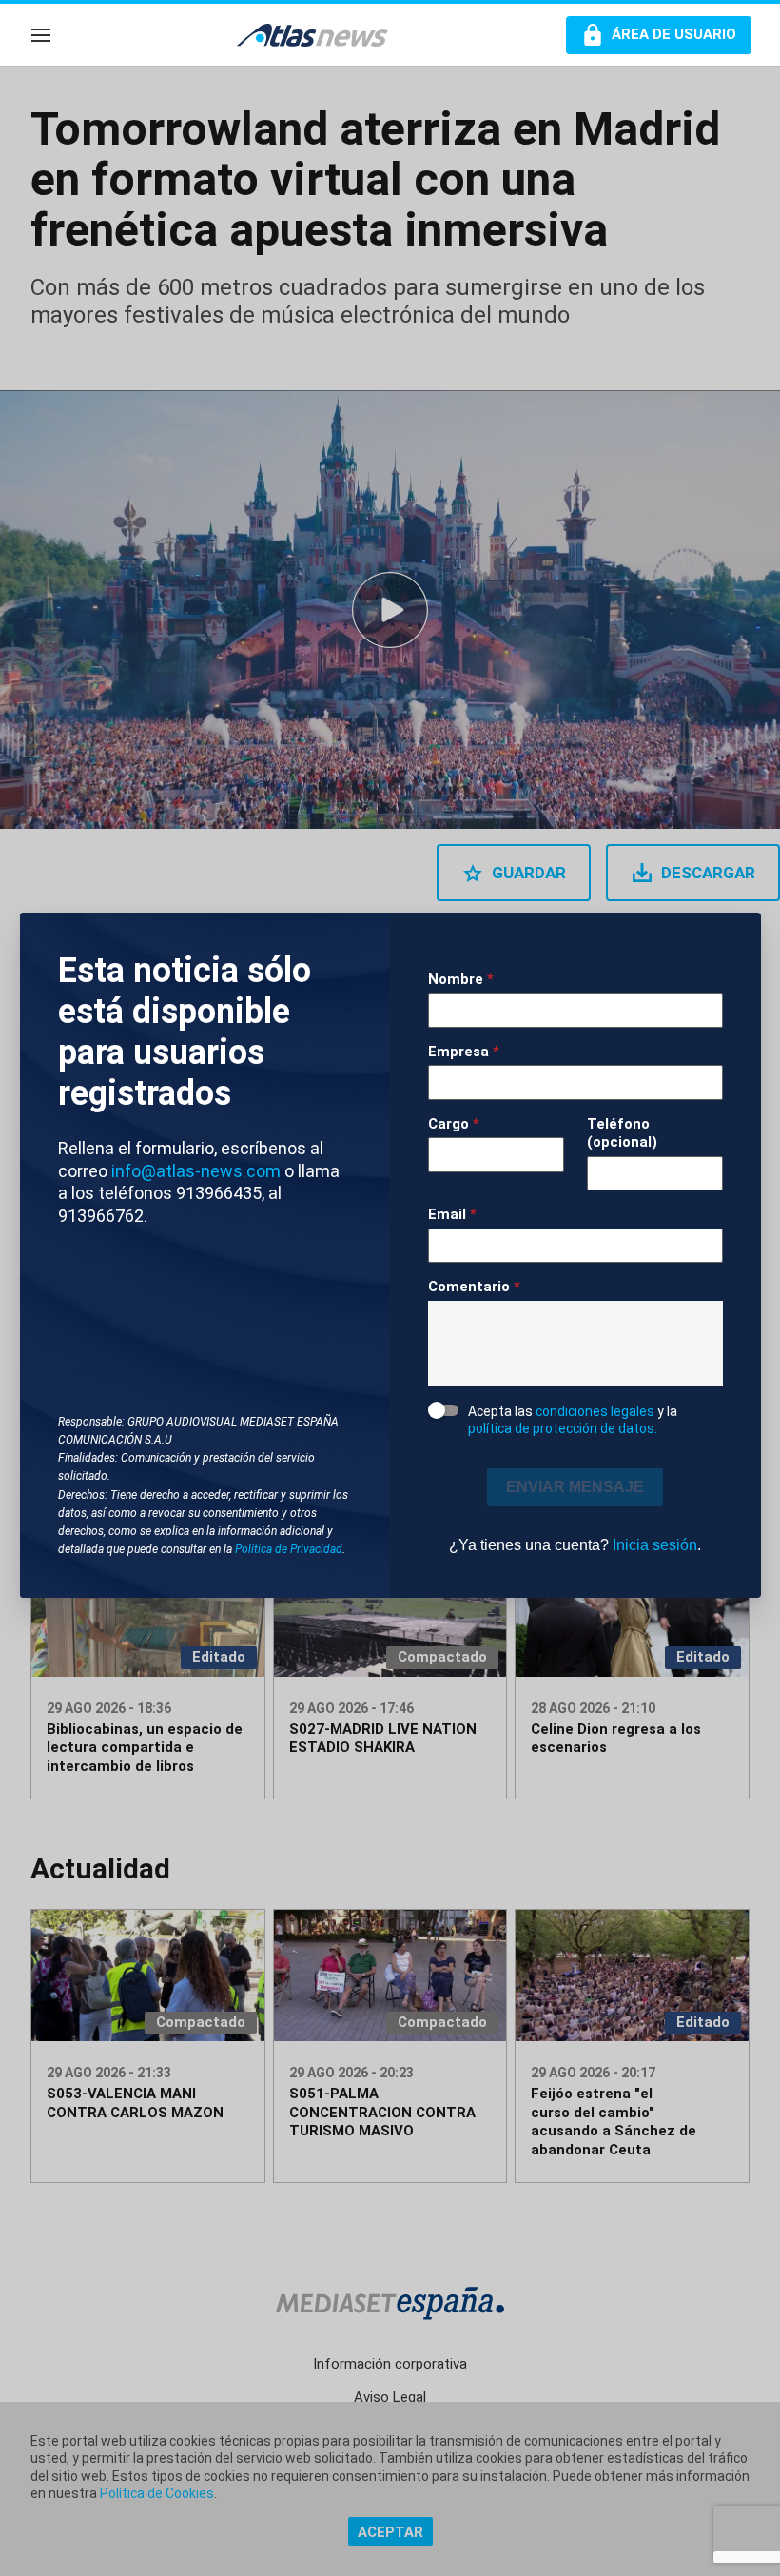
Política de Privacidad (289, 1549)
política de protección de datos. (563, 1428)
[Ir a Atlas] (322, 35)
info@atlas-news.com (196, 1171)
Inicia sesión (655, 1545)
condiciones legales (595, 1411)
